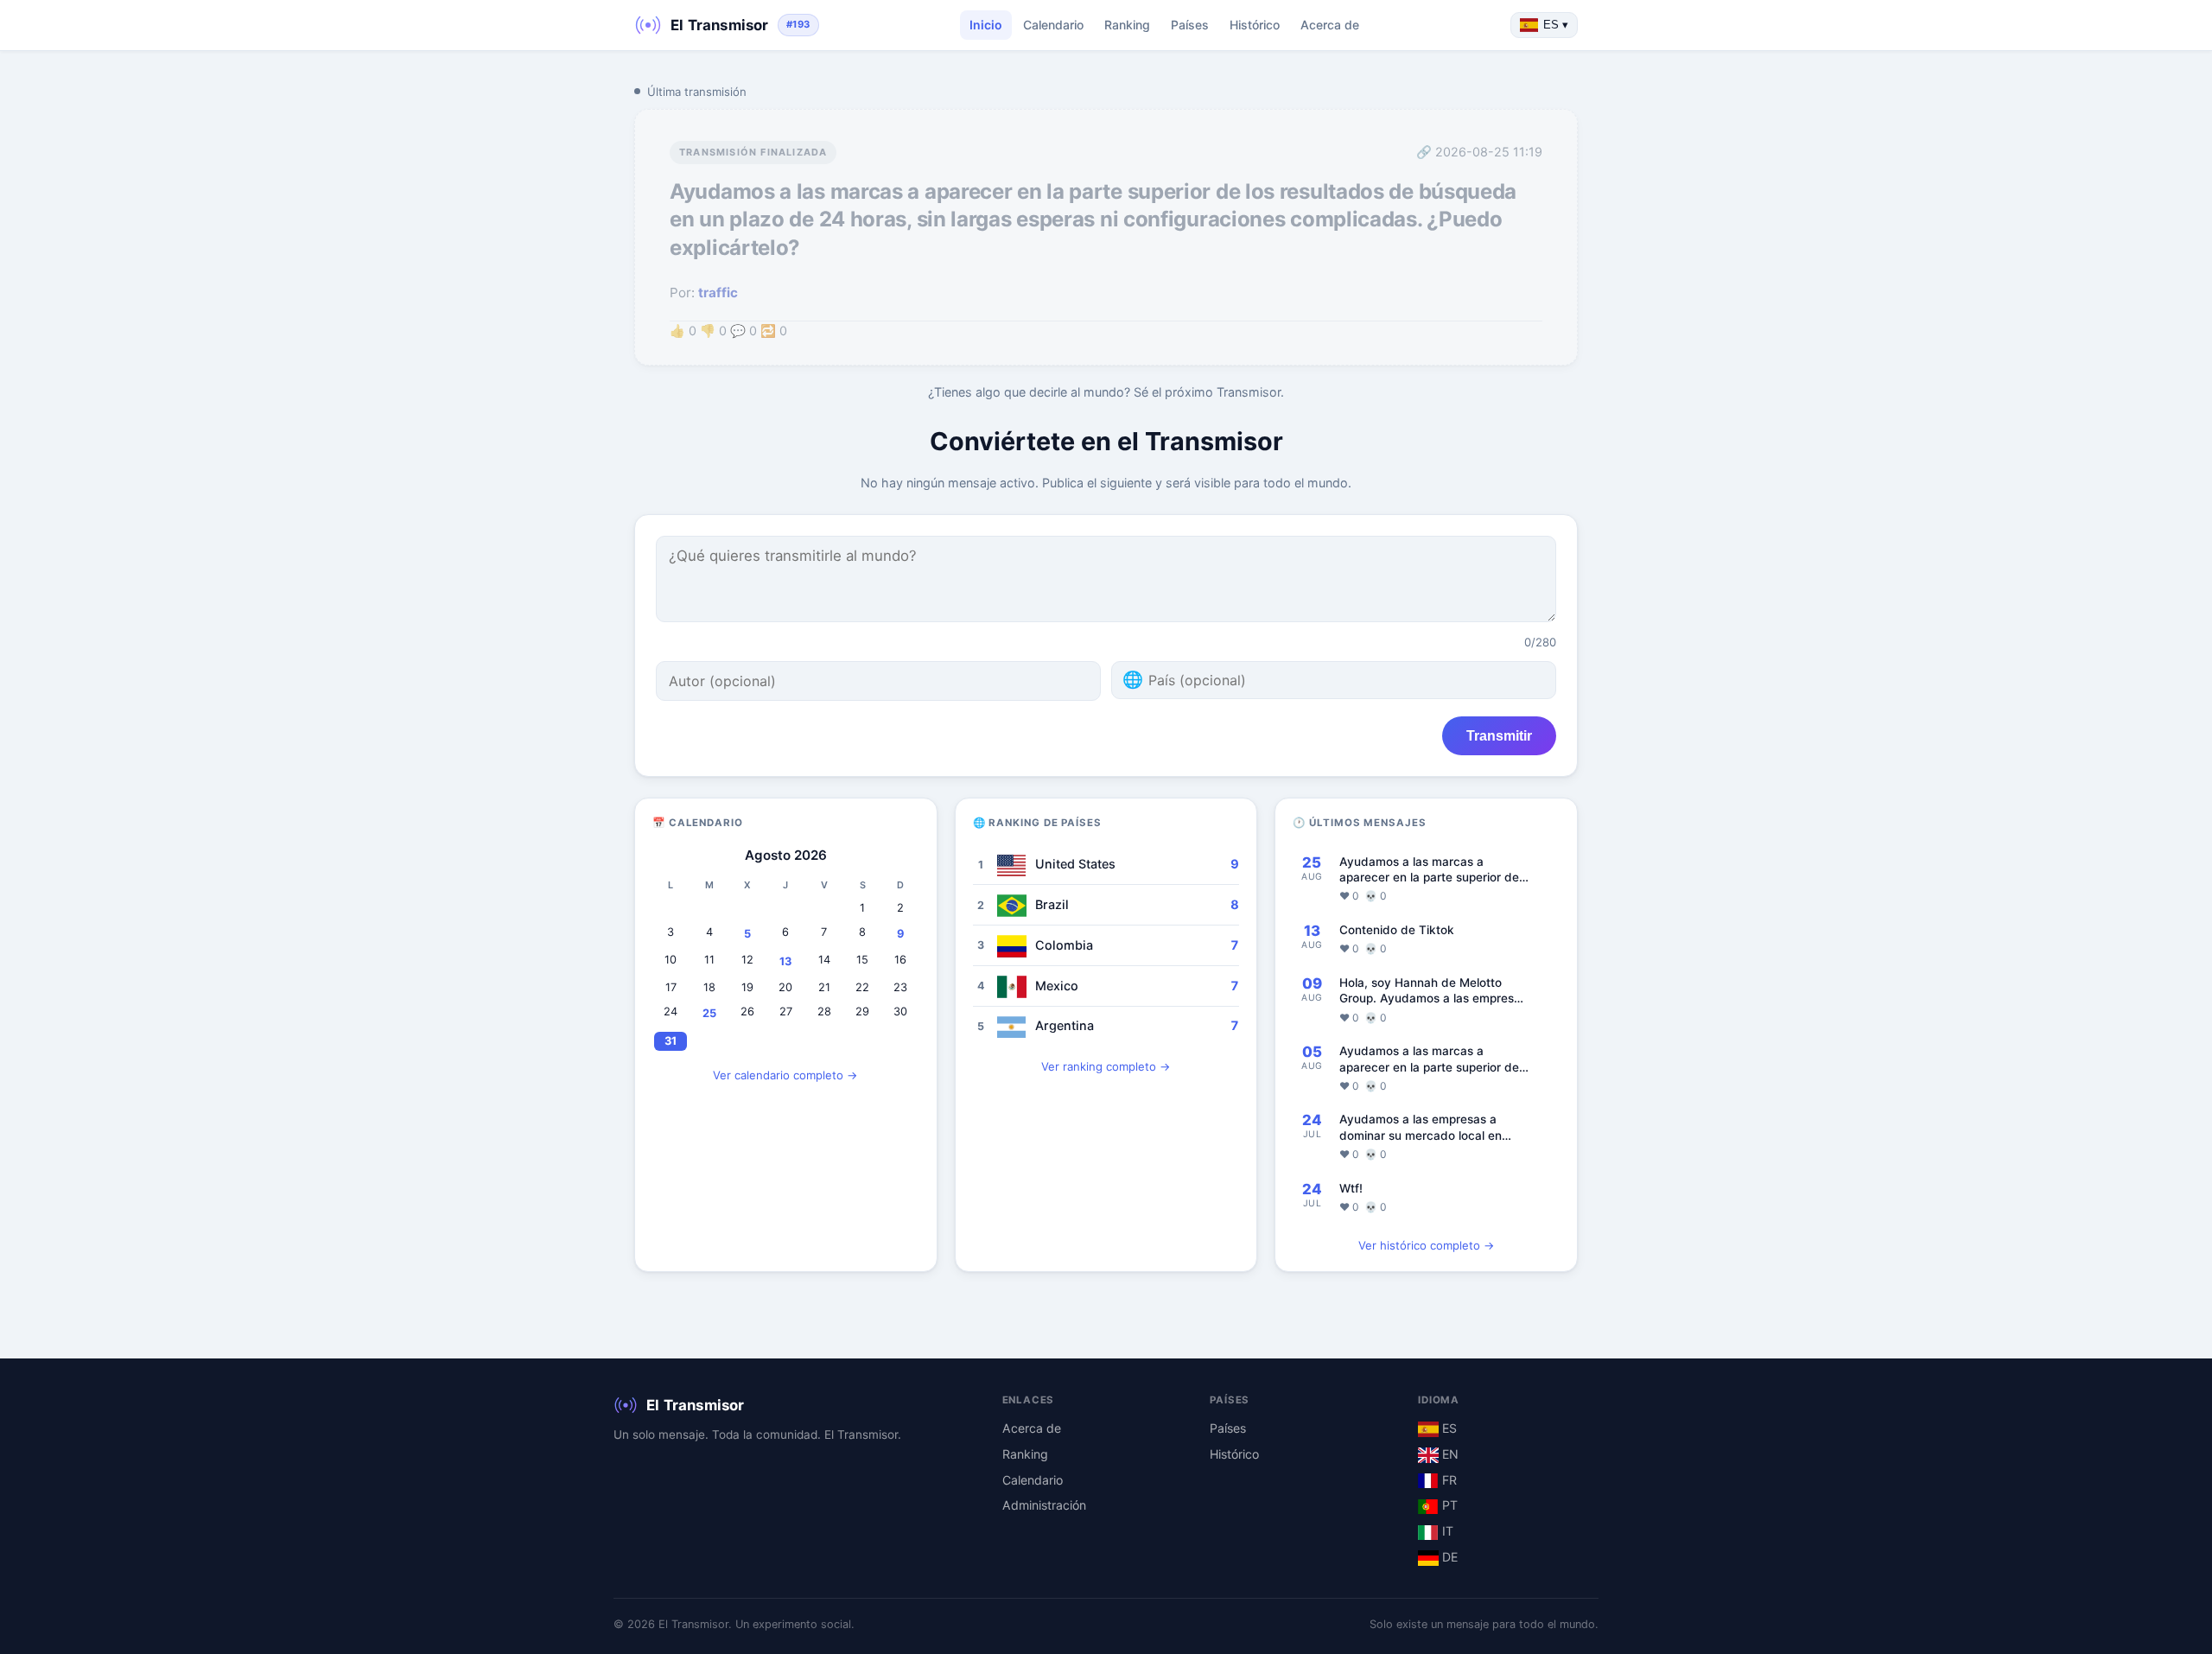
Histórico (1255, 25)
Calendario (1053, 25)
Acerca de (1330, 25)
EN (1449, 1454)
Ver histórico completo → (1427, 1245)
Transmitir (1499, 735)
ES (1448, 1428)
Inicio (986, 25)
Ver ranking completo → (1106, 1066)
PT (1448, 1505)
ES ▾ (1556, 25)
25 (709, 1013)
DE (1448, 1557)
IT (1446, 1531)
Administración (1044, 1505)
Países (1190, 25)
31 (671, 1041)
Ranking (1127, 25)
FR (1448, 1480)
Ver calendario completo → (785, 1075)
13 (785, 961)
